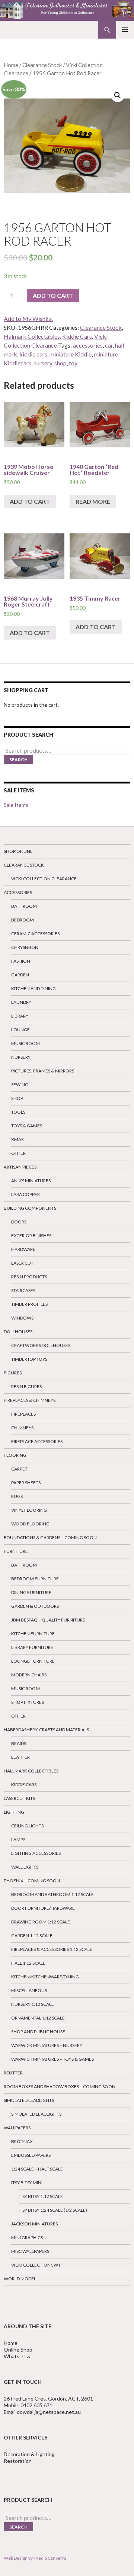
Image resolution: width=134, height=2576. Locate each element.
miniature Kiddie (71, 354)
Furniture (16, 1551)
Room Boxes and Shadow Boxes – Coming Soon (60, 2087)
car (109, 345)
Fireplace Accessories (37, 1441)
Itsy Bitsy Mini (27, 2183)
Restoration (18, 2461)
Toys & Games (27, 1126)
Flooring (15, 1455)
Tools (18, 1112)
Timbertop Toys (29, 1359)
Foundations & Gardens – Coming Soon (50, 1537)
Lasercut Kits (19, 1798)
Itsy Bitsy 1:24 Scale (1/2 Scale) (53, 2210)
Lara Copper (25, 1194)
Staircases (23, 1290)
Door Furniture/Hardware (43, 1908)
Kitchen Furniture (33, 1634)
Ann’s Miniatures (31, 1181)
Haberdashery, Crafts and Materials (46, 1730)
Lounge (20, 1030)
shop (60, 363)
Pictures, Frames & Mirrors (43, 1071)
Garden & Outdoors (35, 1606)
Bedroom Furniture (35, 1579)
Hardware (23, 1249)
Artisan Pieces (20, 1167)
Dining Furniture (31, 1592)
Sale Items (16, 805)
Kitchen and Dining (33, 988)
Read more (93, 501)
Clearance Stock (42, 65)
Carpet (19, 1469)
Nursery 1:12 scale (33, 2004)
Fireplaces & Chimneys (30, 1400)
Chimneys (22, 1428)
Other (18, 1153)
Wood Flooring (30, 1524)
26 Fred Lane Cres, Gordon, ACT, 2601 (48, 2398)
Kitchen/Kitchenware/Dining (45, 1977)
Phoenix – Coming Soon (32, 1881)
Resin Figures (26, 1386)
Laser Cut (22, 1263)
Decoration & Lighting (30, 2454)
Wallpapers (17, 2128)
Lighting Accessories (36, 1853)
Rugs (17, 1496)
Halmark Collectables (32, 336)
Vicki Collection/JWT (36, 2265)
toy (73, 363)
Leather (20, 1757)
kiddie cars (33, 354)
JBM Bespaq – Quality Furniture (48, 1620)
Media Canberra (50, 2558)
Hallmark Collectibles (31, 1771)
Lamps (18, 1839)
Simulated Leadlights (29, 2100)
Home (11, 65)
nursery (43, 363)
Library (20, 1016)
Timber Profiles (29, 1304)
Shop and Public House (38, 2032)
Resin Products (29, 1277)
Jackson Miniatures (34, 2224)
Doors (19, 1222)
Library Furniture (32, 1647)
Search (18, 760)
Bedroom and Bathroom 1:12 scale (52, 1894)
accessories (88, 345)
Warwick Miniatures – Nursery (47, 2045)
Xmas (17, 1139)
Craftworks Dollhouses (41, 1345)
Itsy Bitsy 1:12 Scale (41, 2196)
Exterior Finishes (31, 1236)
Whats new (17, 2356)
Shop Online (18, 851)
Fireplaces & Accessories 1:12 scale (52, 1949)
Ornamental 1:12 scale (38, 2018)
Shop (17, 1098)
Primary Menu (125, 30)
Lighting (14, 1812)
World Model (20, 2279)
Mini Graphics (27, 2237)
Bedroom (23, 920)
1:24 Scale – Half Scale (37, 2169)
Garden (20, 975)
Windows (22, 1318)
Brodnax (22, 2141)
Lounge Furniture (33, 1661)
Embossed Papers (31, 2155)
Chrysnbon (25, 947)
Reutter (13, 2073)
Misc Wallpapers (30, 2251)
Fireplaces (23, 1414)
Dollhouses (18, 1332)
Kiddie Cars (77, 336)
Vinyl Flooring (29, 1510)
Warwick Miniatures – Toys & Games (52, 2059)
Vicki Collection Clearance (44, 879)
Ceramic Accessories (35, 934)
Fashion (21, 961)
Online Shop (18, 2350)
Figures (13, 1373)
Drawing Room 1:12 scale (41, 1922)
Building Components (30, 1208)
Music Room (25, 1043)
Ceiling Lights (27, 1826)
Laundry (21, 1002)
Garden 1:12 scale (32, 1936)
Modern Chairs (29, 1675)
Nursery (21, 1057)
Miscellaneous (29, 1990)
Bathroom (24, 906)
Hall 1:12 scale (28, 1963)
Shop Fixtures (28, 1702)
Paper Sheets (26, 1483)
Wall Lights (25, 1867)
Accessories (18, 892)
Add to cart (53, 295)
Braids (19, 1743)
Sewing (20, 1085)
